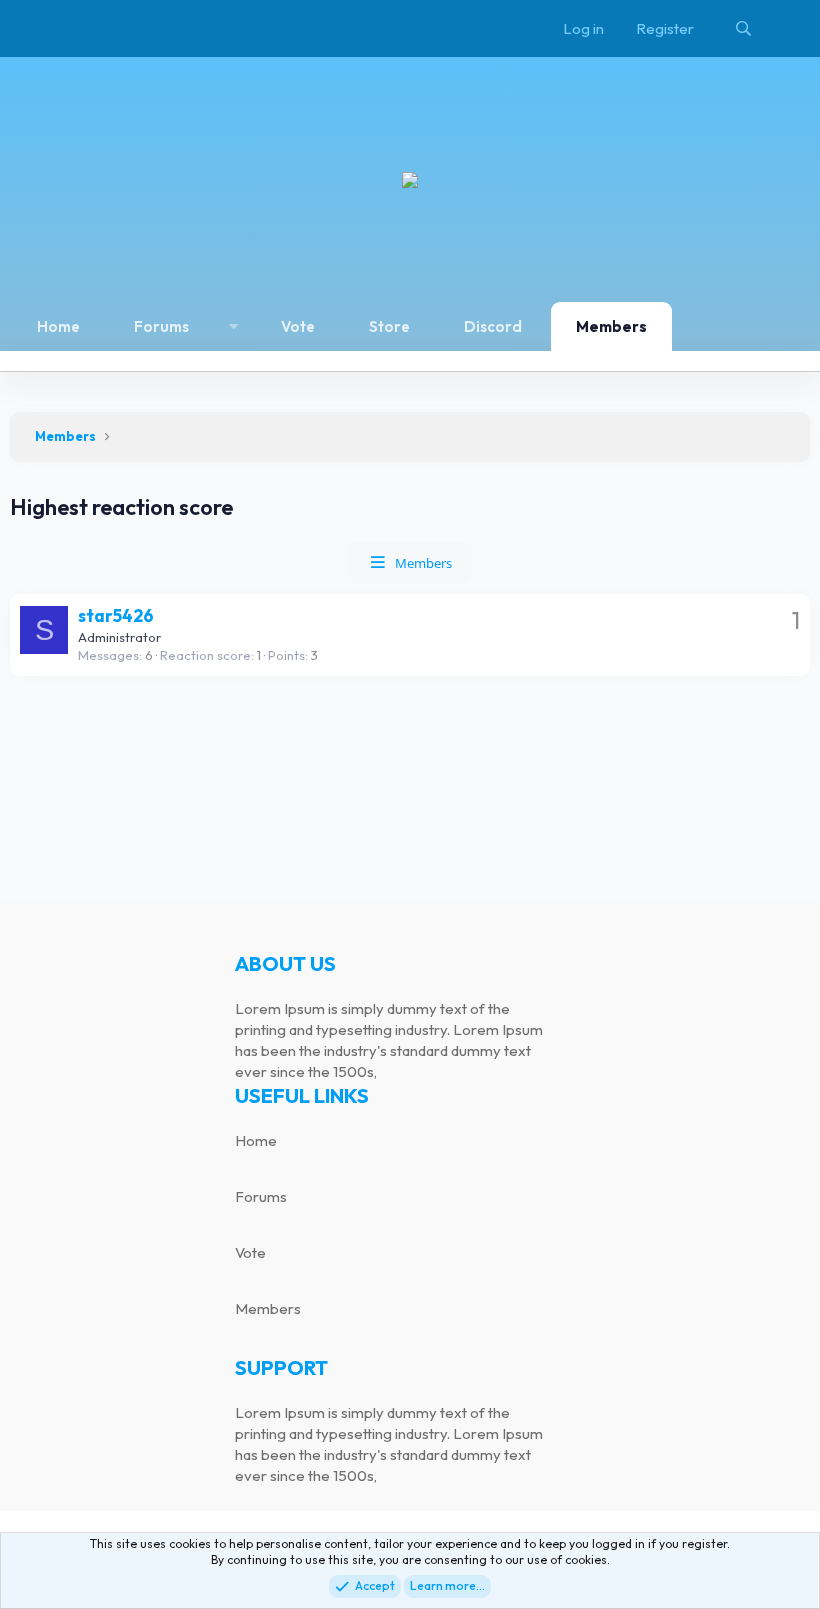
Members (611, 326)
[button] (233, 326)
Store (389, 326)
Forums (161, 326)
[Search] (743, 28)
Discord (493, 326)
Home (58, 326)
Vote (298, 326)
